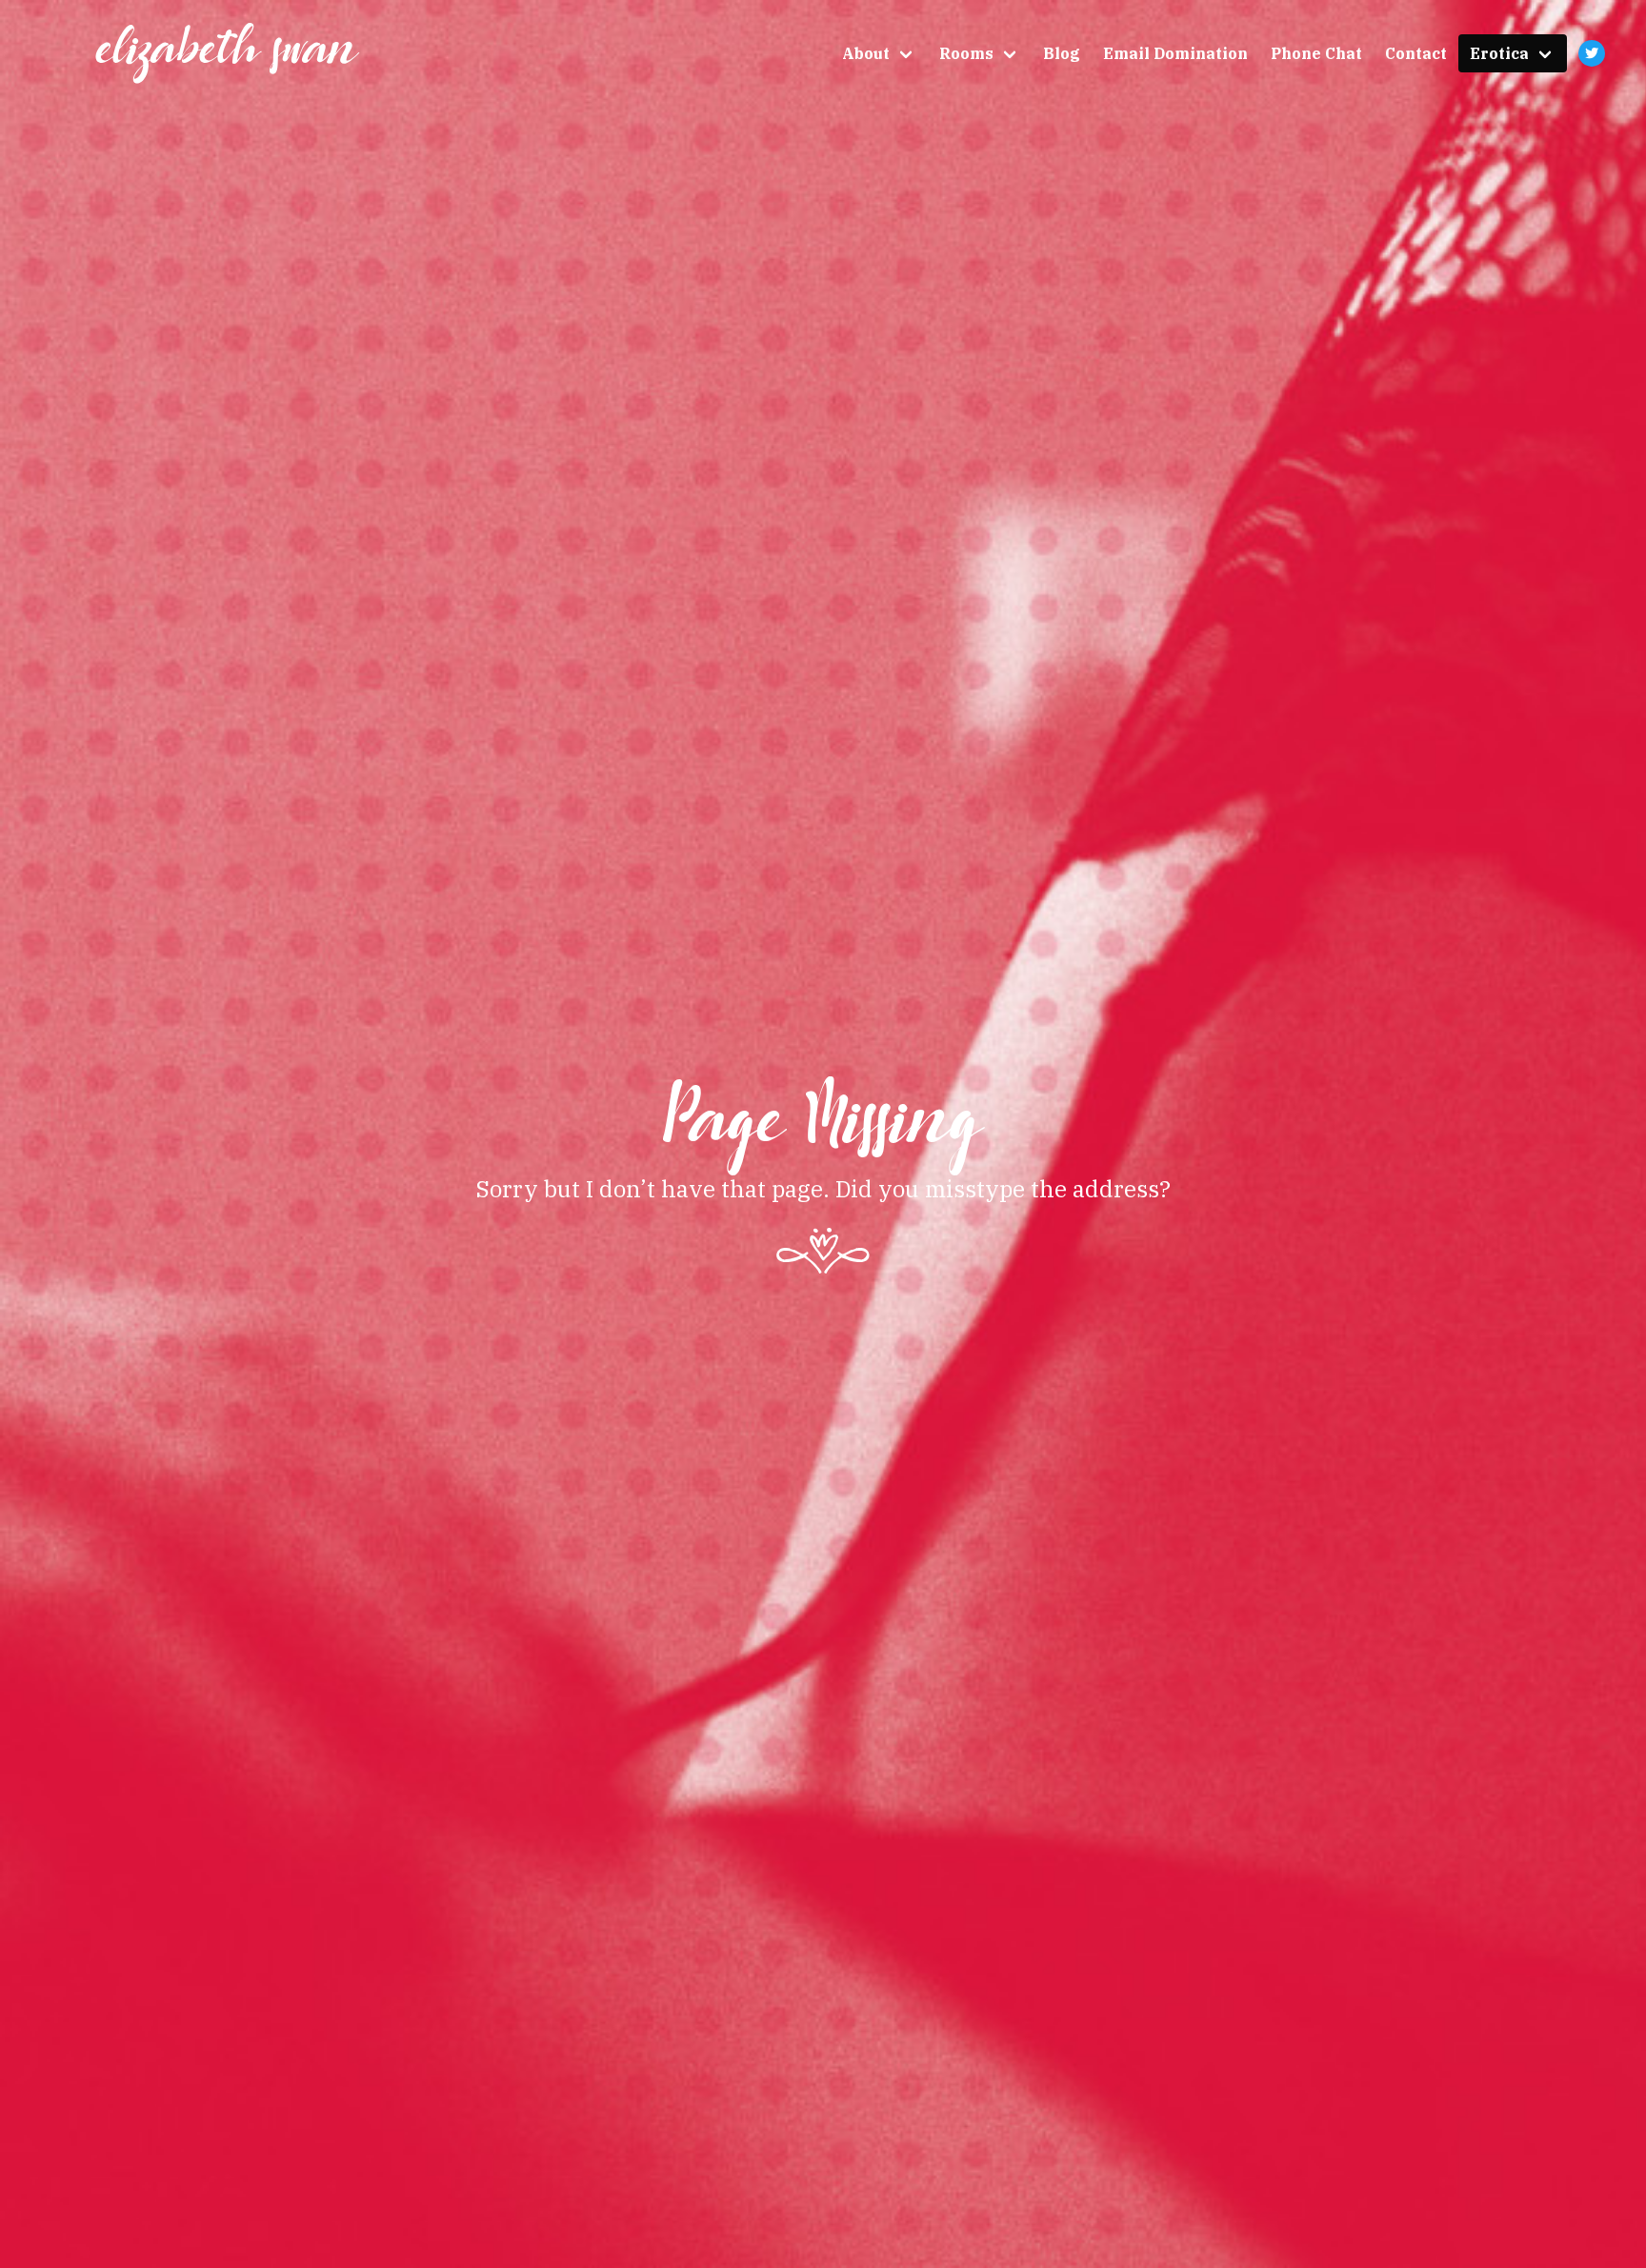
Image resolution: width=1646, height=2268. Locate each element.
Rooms (966, 53)
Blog (1062, 53)
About (866, 53)
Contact (1416, 53)
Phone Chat (1316, 53)
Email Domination (1175, 53)
